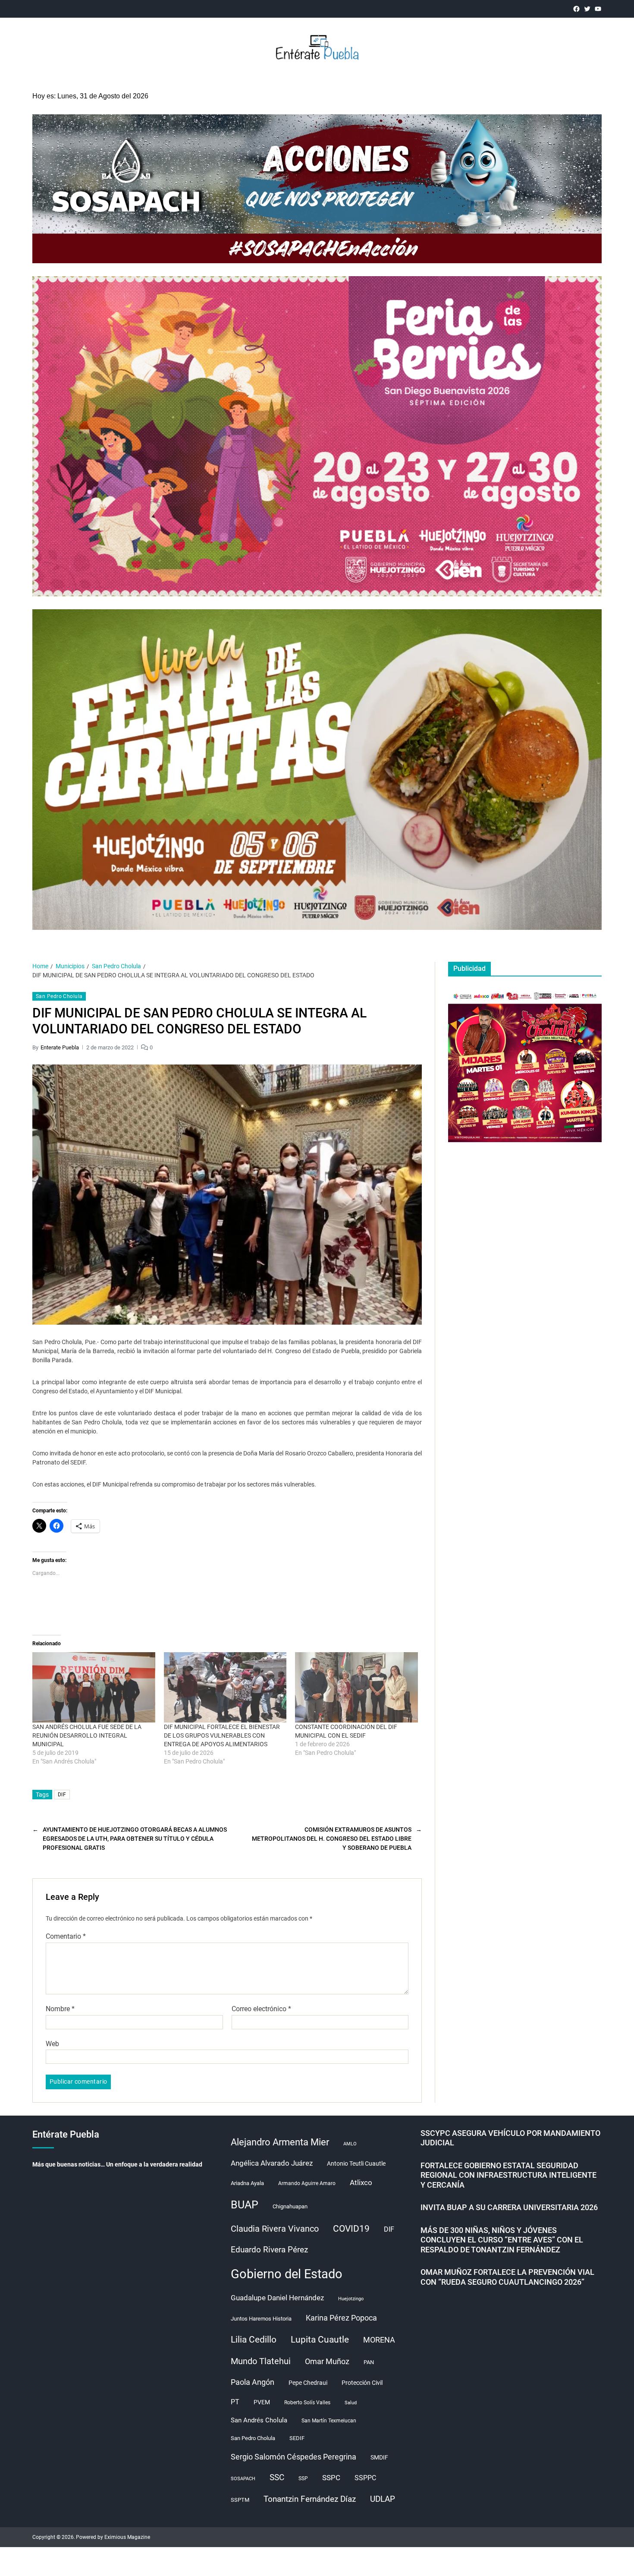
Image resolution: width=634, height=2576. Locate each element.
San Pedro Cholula (59, 996)
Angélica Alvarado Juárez (272, 2163)
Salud (351, 2403)
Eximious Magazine (127, 2537)
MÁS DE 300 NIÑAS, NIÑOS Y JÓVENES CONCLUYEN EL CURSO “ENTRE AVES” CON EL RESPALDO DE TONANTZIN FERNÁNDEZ (502, 2240)
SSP (303, 2478)
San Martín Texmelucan (329, 2421)
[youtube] (598, 9)
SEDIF (297, 2438)
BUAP (245, 2205)
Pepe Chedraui (308, 2383)
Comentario (66, 1937)
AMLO (350, 2144)
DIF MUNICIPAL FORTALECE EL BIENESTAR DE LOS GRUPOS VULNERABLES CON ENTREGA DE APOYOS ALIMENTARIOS (222, 1735)
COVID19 (351, 2228)
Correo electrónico (261, 2009)
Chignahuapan (290, 2206)
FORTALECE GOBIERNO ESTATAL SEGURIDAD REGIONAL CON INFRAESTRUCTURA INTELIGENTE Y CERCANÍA (508, 2175)
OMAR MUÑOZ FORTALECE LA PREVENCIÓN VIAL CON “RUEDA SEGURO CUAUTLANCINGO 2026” (507, 2277)
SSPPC (365, 2478)
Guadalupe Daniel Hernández (277, 2298)
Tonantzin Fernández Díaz (310, 2499)
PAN (369, 2362)
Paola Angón (253, 2382)
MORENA (379, 2340)
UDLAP (383, 2499)
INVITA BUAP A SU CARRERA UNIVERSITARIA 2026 (509, 2207)
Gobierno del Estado (287, 2274)
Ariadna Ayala (247, 2183)
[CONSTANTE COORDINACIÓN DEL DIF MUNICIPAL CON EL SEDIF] (356, 1687)
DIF (62, 1795)
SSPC (331, 2478)
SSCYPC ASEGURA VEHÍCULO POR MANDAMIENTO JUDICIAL (510, 2138)
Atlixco (361, 2182)
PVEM (262, 2402)
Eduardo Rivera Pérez (269, 2250)
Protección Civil (362, 2383)
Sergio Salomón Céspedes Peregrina (293, 2457)
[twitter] (587, 9)
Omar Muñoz (327, 2361)
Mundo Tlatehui (261, 2361)
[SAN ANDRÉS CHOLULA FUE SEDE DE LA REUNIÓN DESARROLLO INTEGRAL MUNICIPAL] (94, 1687)
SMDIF (379, 2457)
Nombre (60, 2009)
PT (235, 2402)
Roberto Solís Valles (307, 2403)
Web (52, 2044)
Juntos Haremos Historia (261, 2319)
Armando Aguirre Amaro (307, 2183)
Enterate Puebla (60, 1047)
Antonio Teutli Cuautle (356, 2163)
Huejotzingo (351, 2299)
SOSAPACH (243, 2479)
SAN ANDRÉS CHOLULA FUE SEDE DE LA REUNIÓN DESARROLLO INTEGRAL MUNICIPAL (87, 1735)
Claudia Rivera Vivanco (275, 2229)
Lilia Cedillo (254, 2339)
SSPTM (240, 2500)
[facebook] (576, 9)
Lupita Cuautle (320, 2340)
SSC (277, 2477)
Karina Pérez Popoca (341, 2318)
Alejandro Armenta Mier (280, 2142)
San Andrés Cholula (259, 2420)
